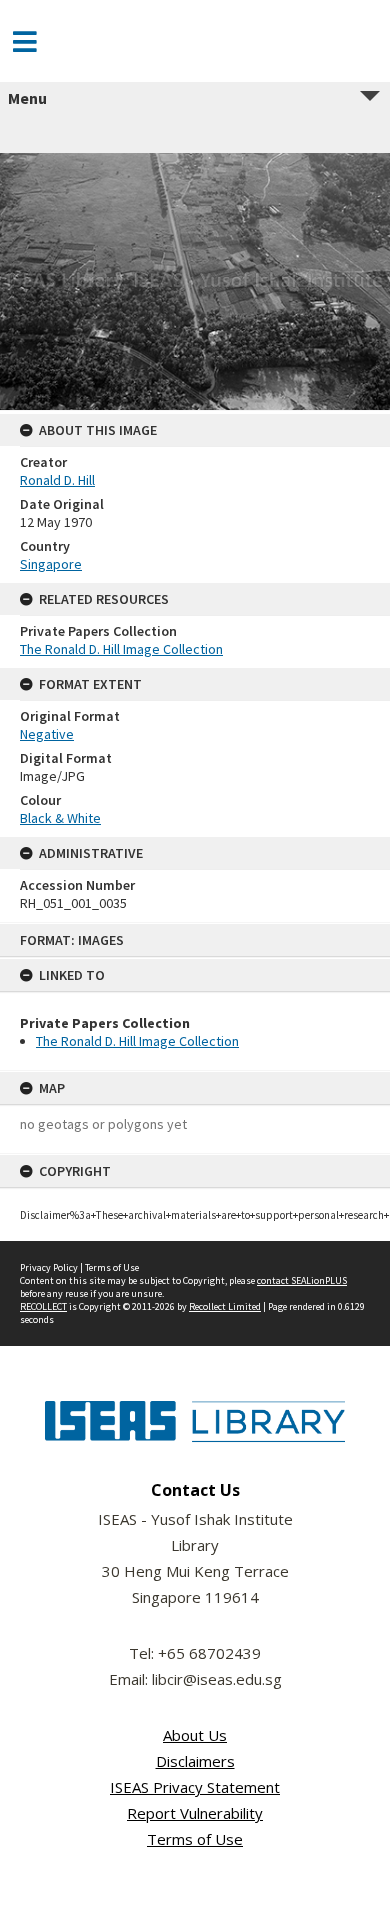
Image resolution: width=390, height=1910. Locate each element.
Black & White (60, 818)
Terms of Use (112, 1267)
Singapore (51, 564)
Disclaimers (195, 1761)
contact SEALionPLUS (302, 1280)
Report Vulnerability (195, 1813)
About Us (195, 1735)
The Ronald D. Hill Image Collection (137, 1041)
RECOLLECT (43, 1306)
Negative (47, 734)
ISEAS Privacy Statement (195, 1787)
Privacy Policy (49, 1267)
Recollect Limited (225, 1306)
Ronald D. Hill (57, 480)
